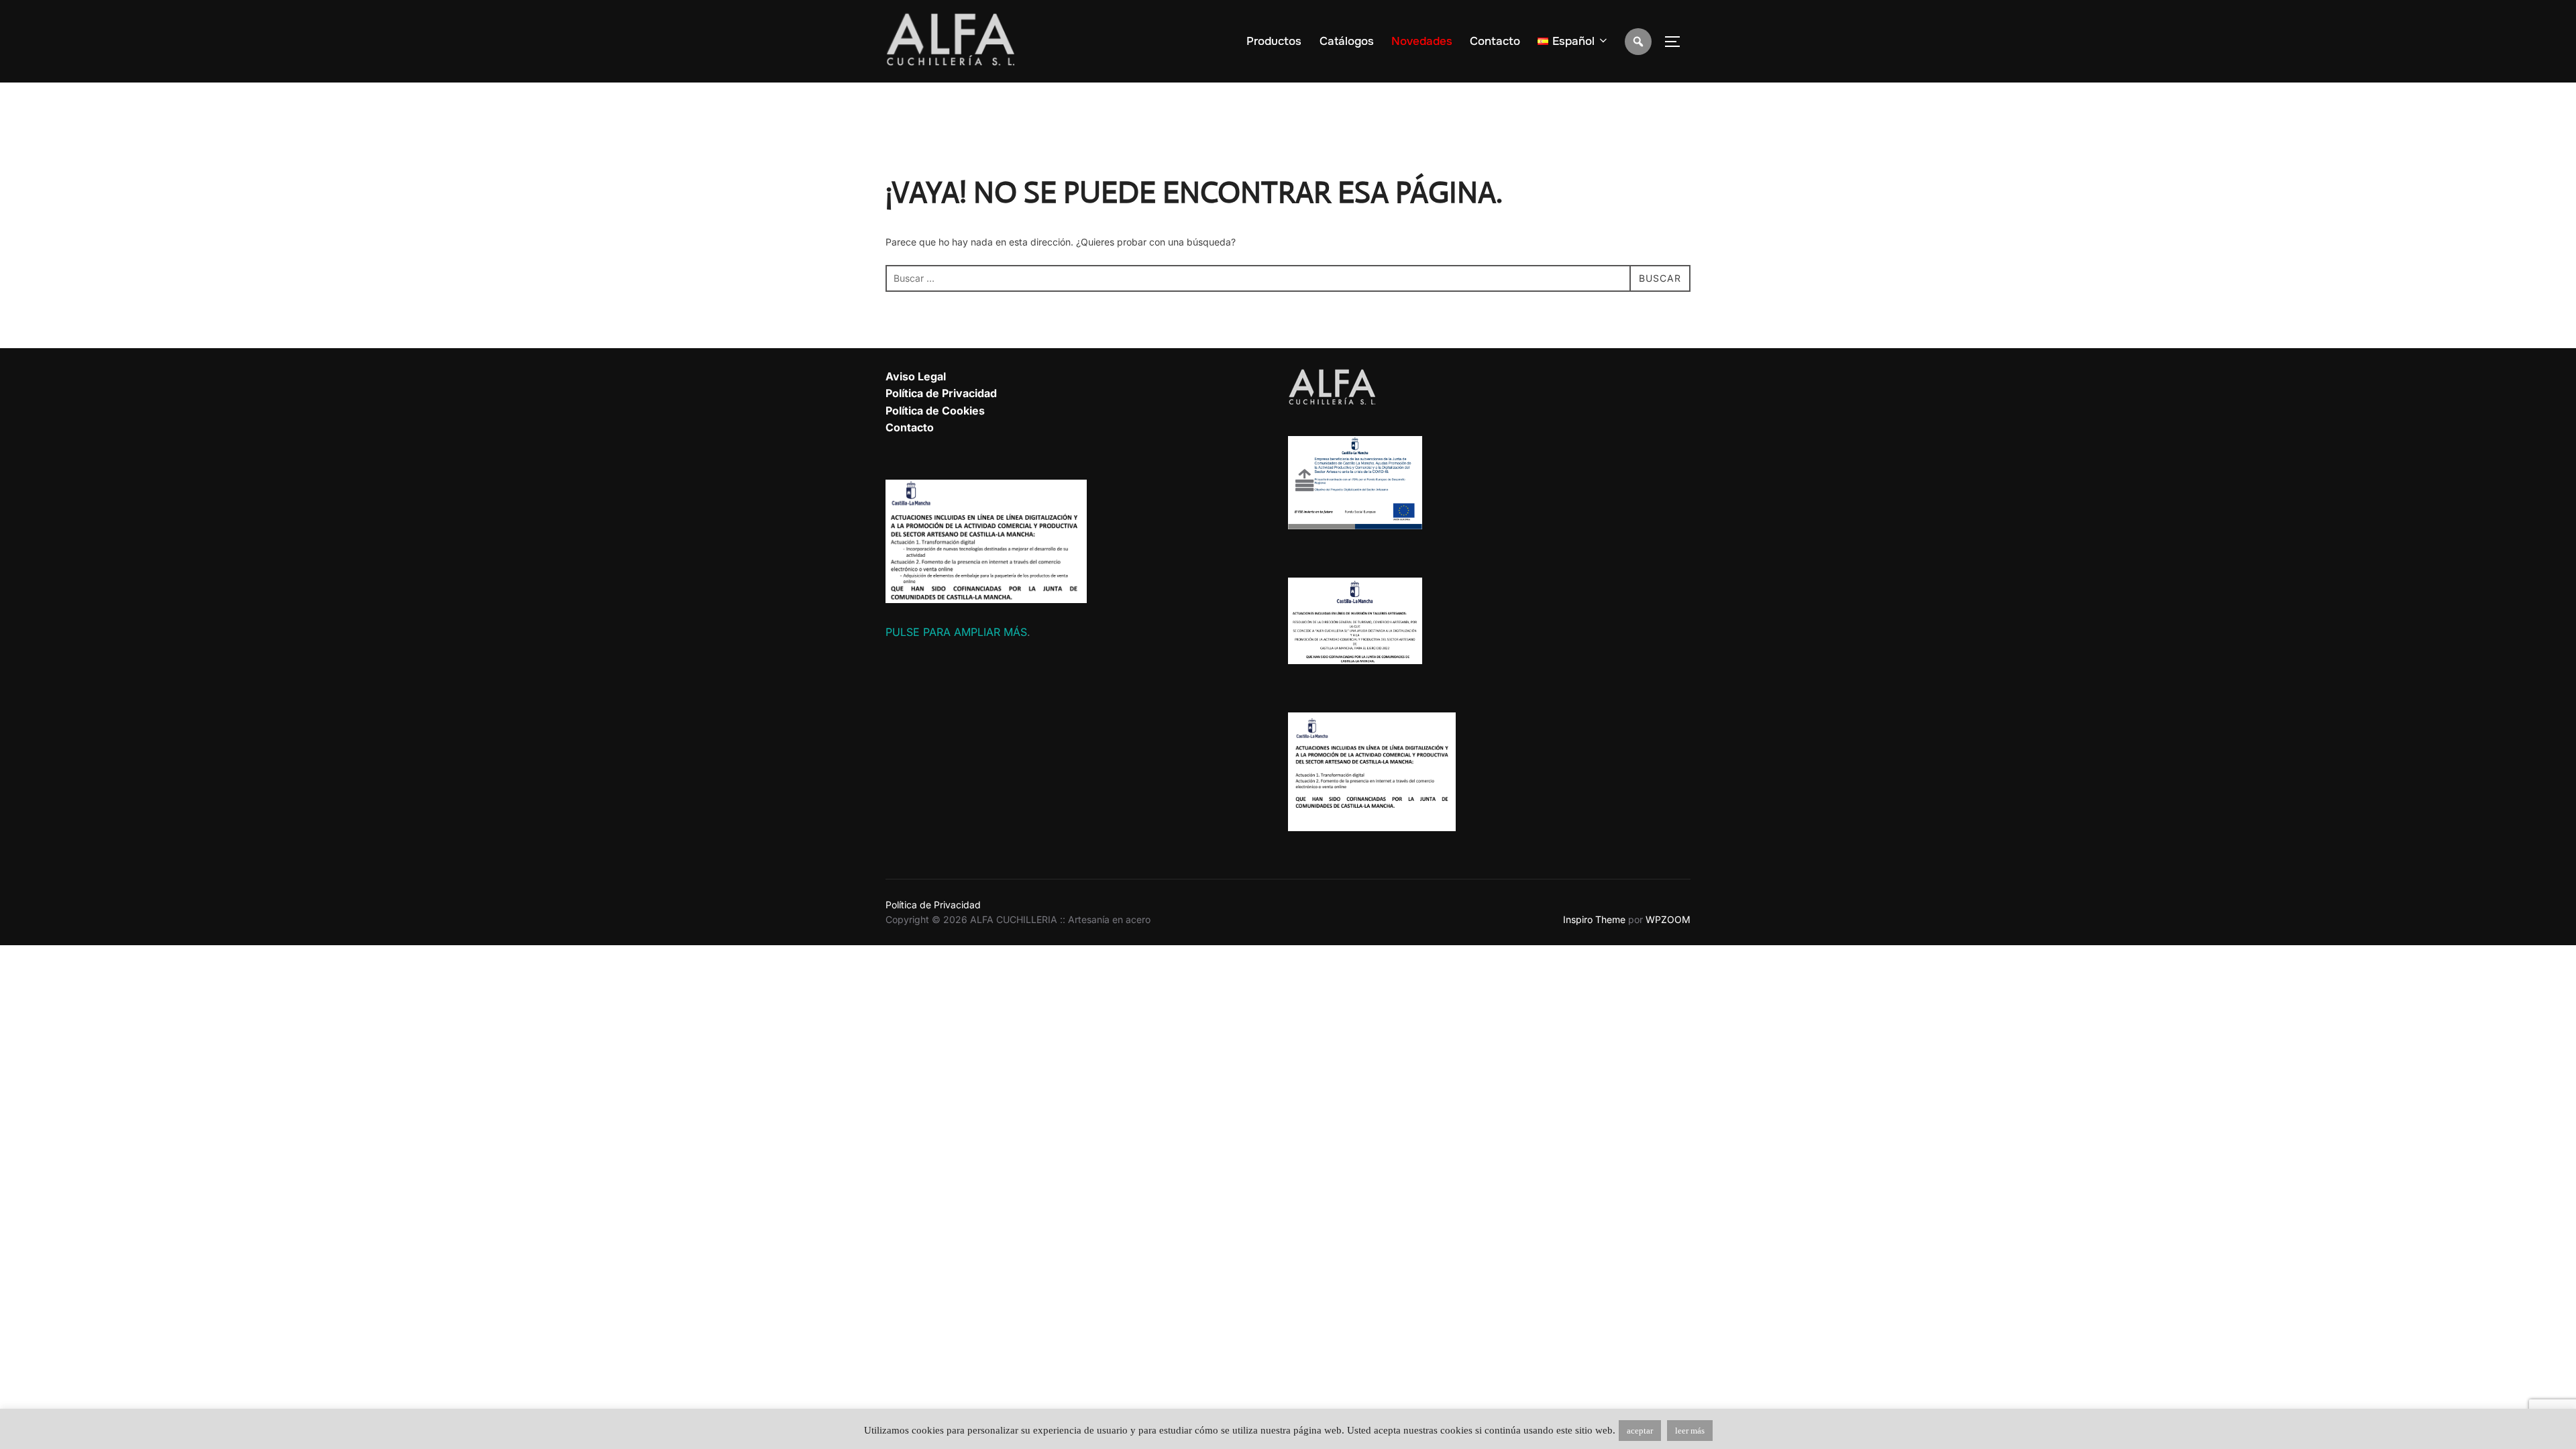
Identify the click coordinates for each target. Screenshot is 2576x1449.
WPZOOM (1668, 919)
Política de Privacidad (941, 393)
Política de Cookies (935, 411)
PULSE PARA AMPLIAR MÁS (956, 632)
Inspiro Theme (1594, 919)
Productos (1274, 41)
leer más (1690, 1431)
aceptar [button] (1640, 1431)
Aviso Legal (916, 376)
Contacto (1495, 41)
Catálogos (1347, 41)
